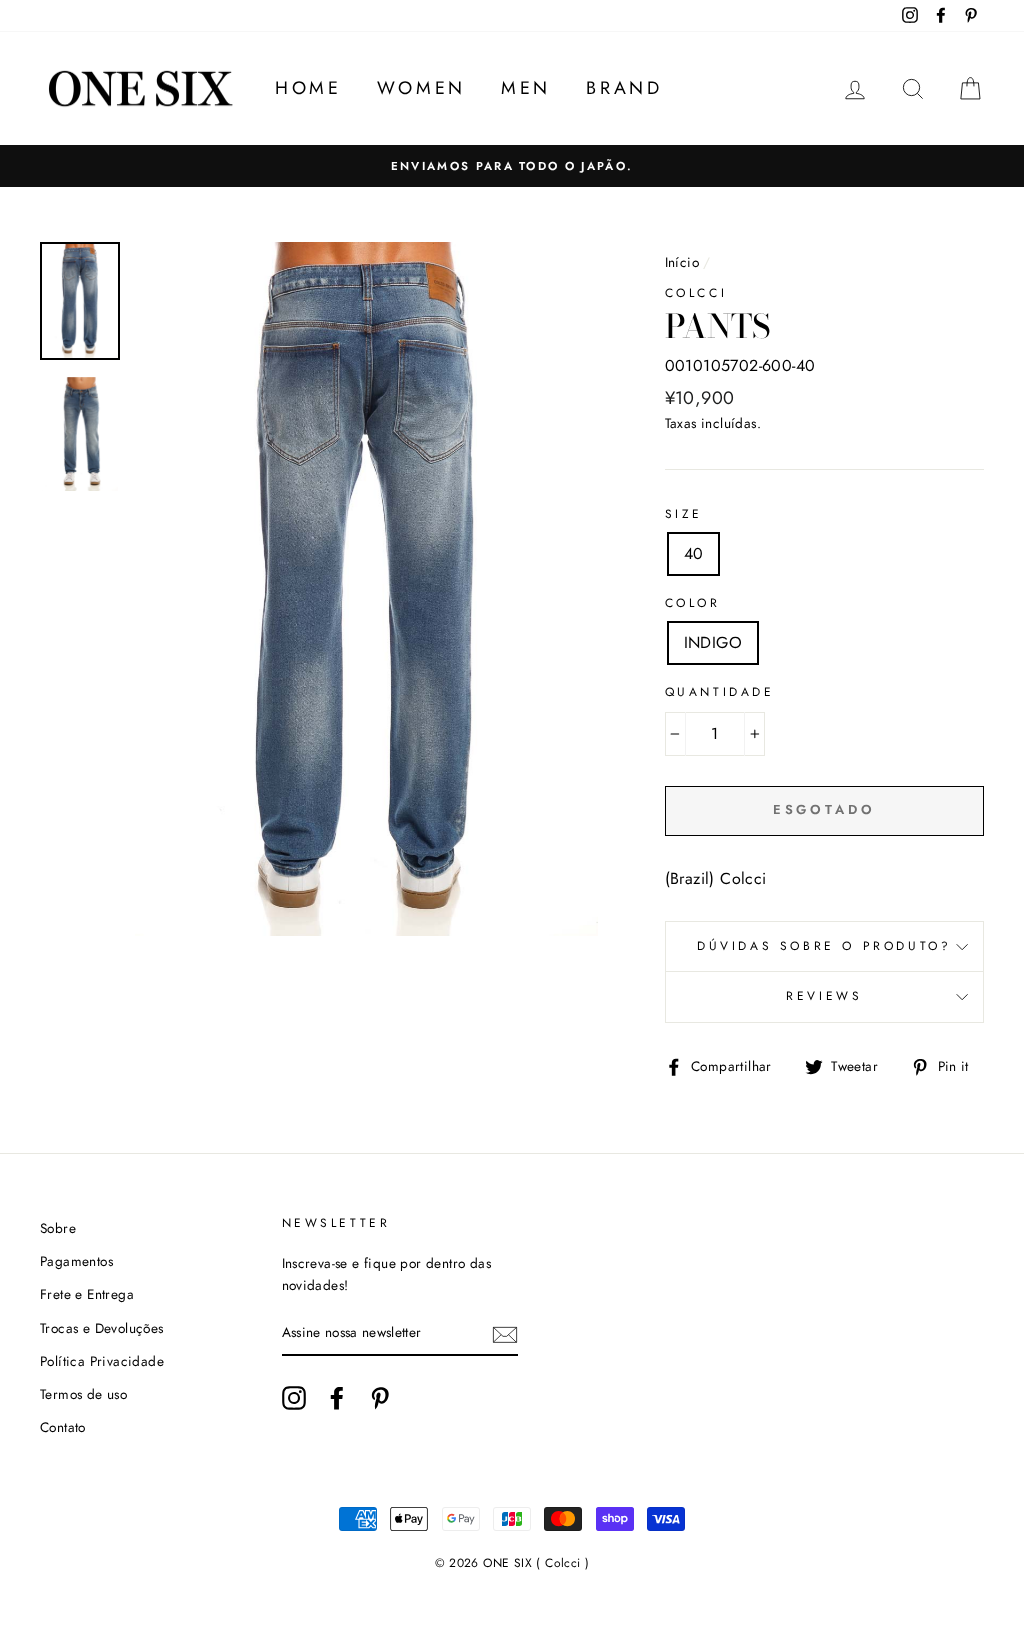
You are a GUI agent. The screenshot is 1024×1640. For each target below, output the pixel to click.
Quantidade (720, 692)
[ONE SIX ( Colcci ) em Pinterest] (380, 1398)
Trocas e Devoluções (102, 1328)
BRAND (624, 88)
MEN (526, 88)
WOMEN (421, 88)
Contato (63, 1427)
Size (684, 514)
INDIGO (713, 642)
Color (693, 603)
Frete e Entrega (87, 1294)
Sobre (58, 1228)
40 (694, 553)
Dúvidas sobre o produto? (824, 946)
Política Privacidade (102, 1361)
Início (682, 262)
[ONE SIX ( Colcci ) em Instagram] (294, 1398)
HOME (308, 88)
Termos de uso (83, 1394)
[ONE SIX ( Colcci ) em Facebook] (337, 1398)
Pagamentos (76, 1261)
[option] (512, 166)
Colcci (696, 293)
